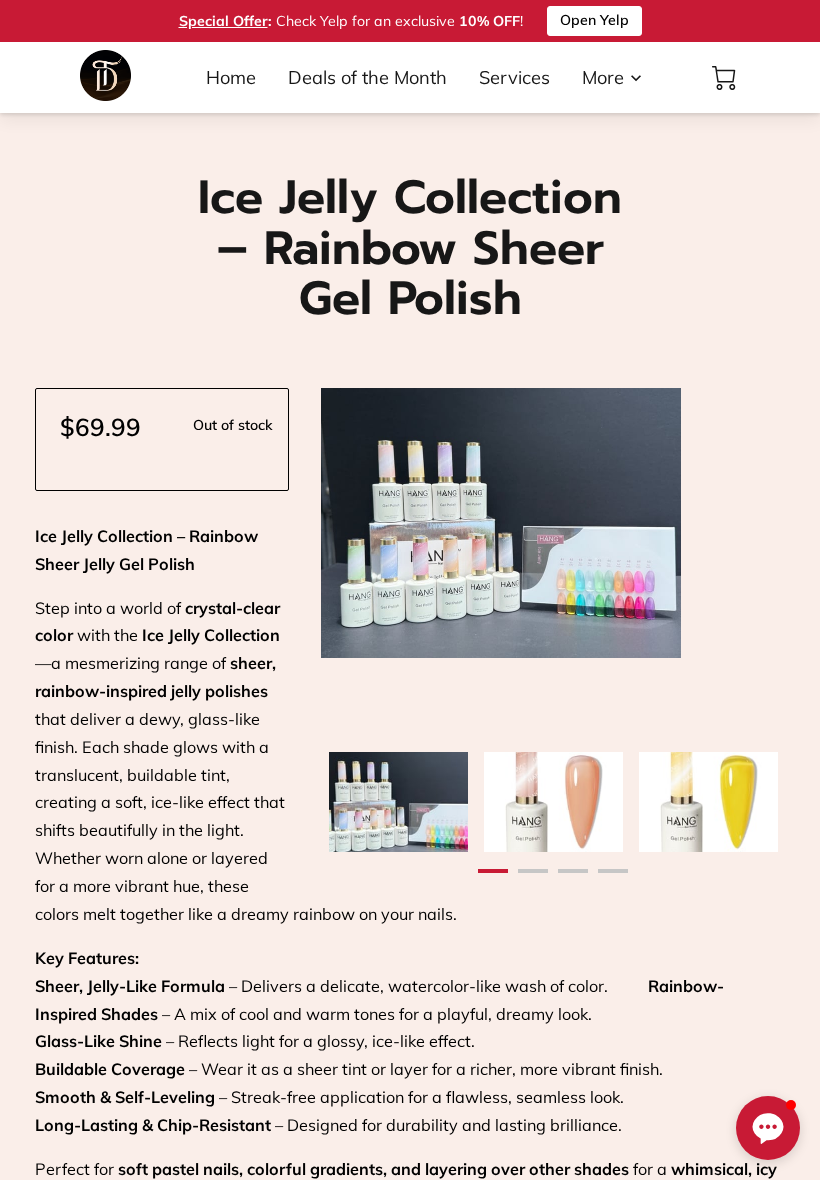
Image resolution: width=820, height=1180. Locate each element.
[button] (768, 1128)
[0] (724, 78)
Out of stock (233, 425)
